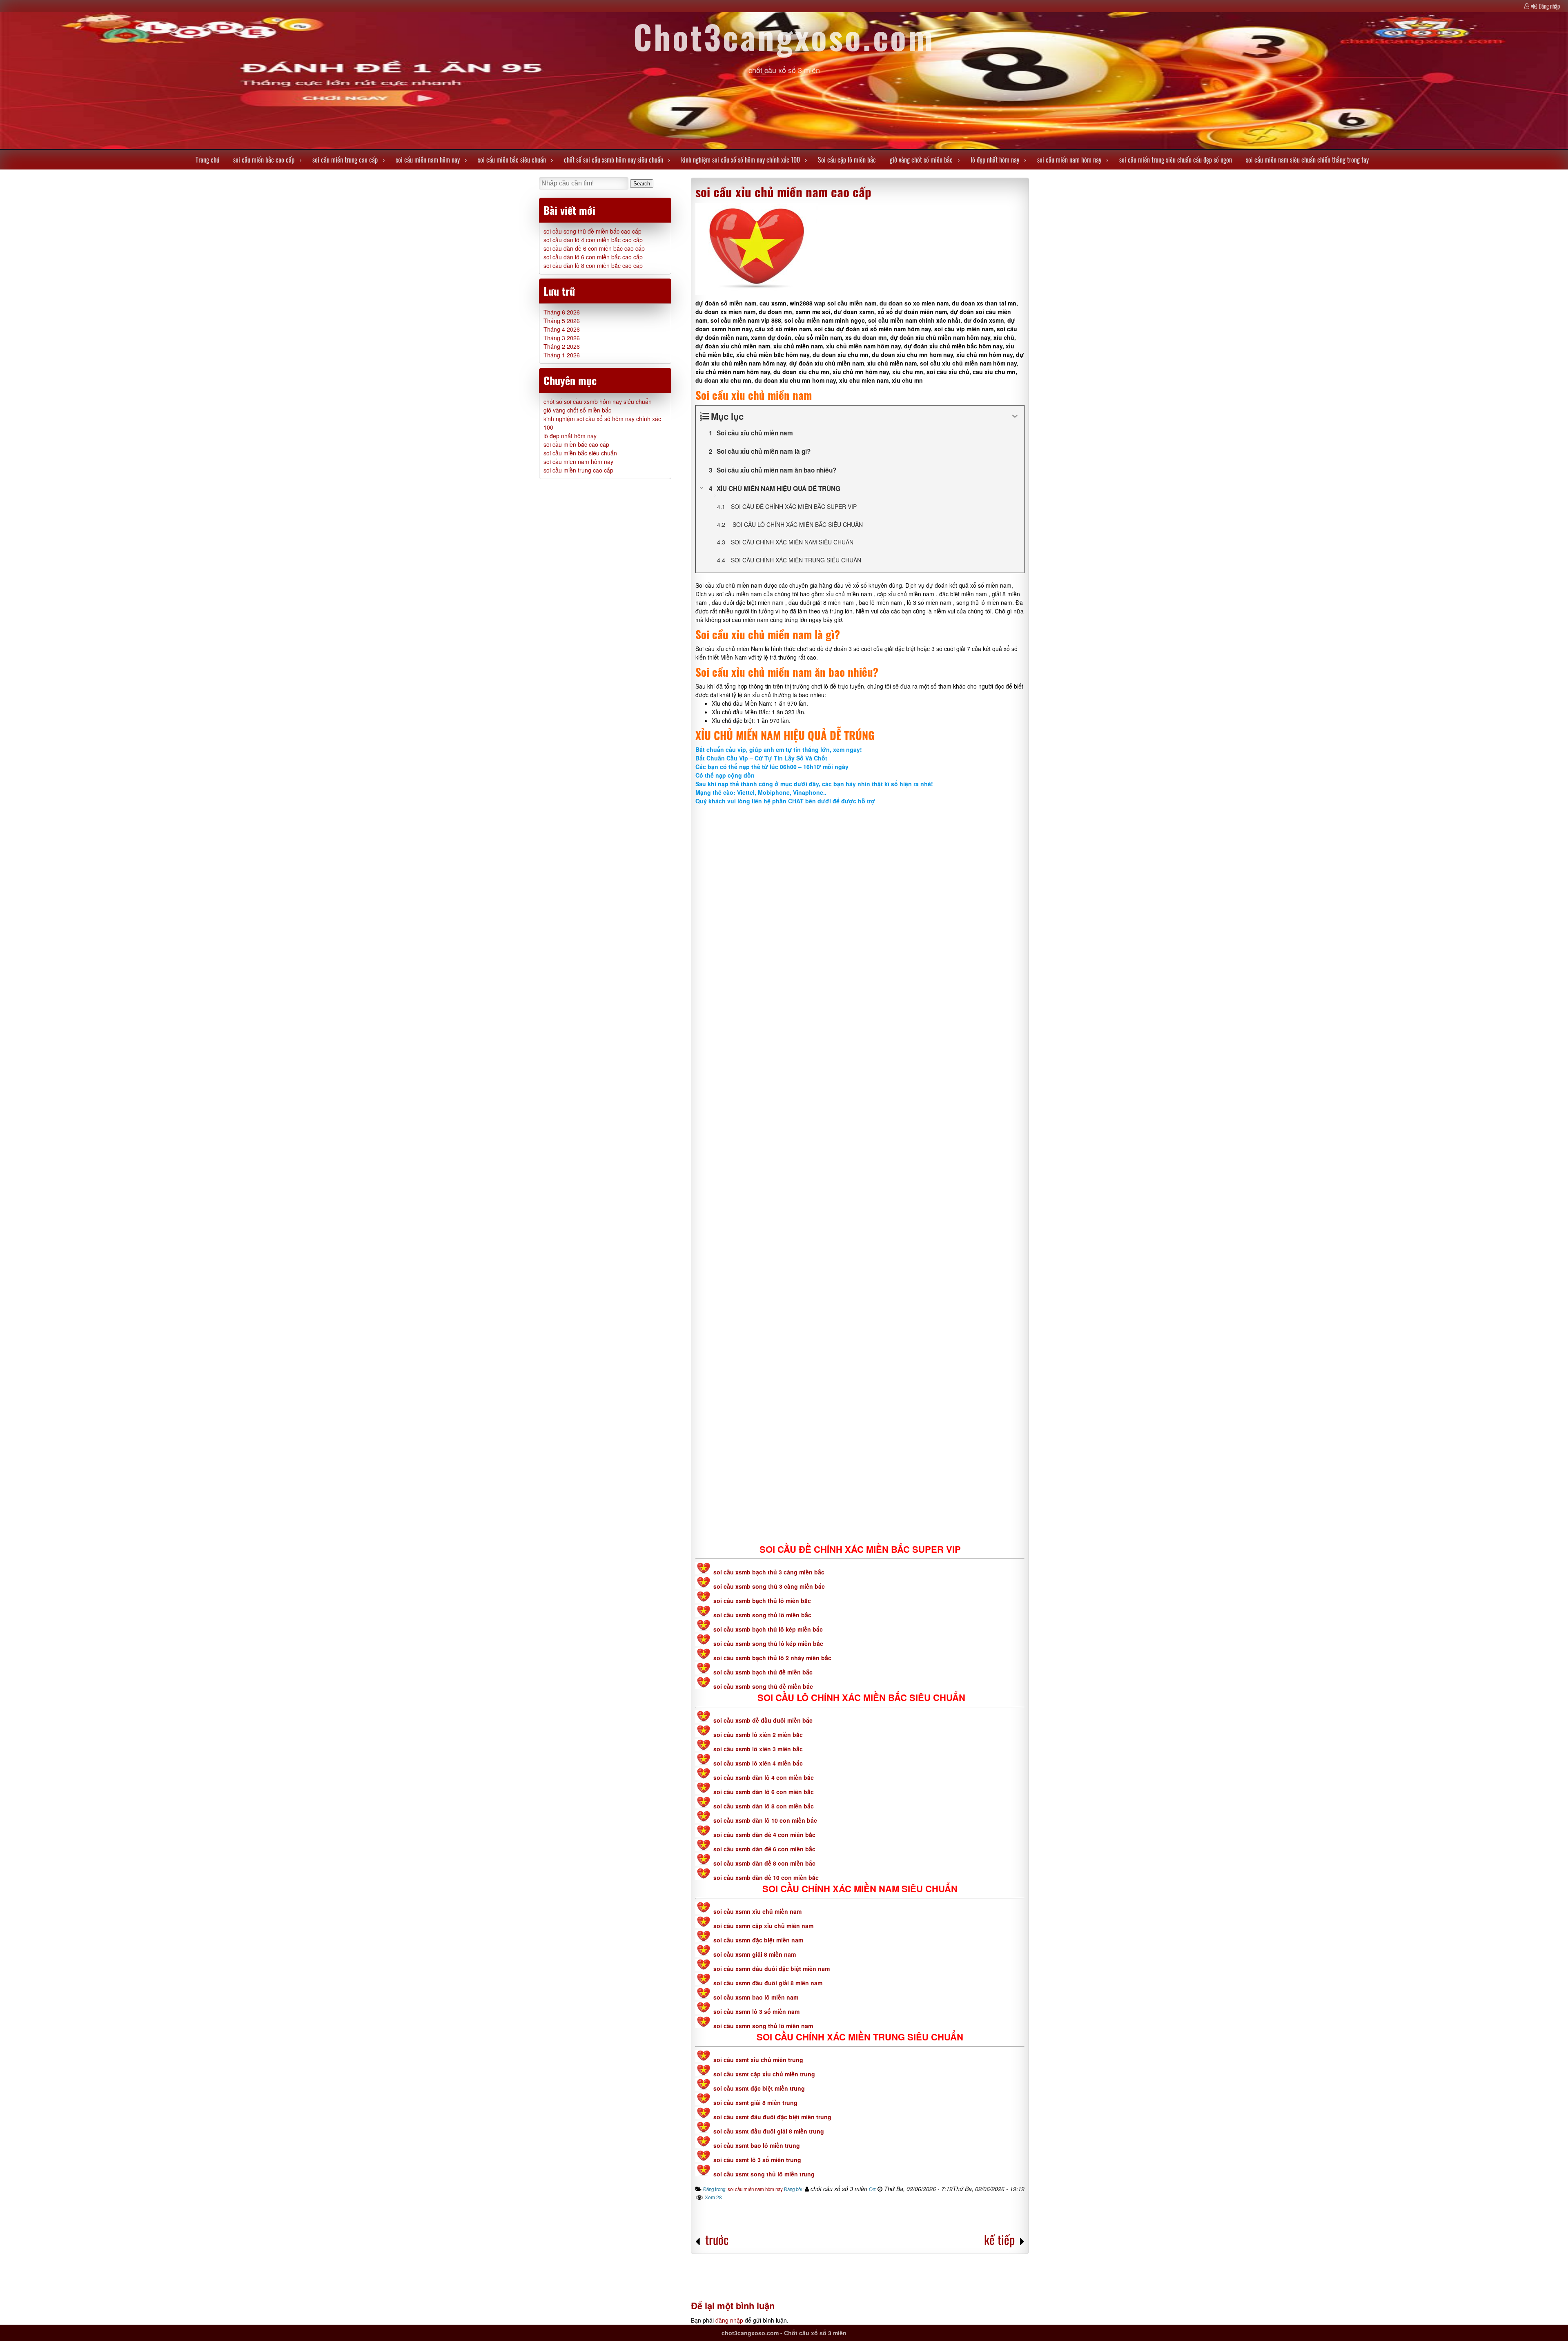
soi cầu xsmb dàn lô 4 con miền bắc (764, 1777)
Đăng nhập (1549, 6)
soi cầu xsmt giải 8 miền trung (755, 2102)
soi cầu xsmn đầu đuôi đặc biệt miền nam (772, 1969)
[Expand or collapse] (1015, 416)
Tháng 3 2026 (562, 338)
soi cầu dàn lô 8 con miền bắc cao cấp (593, 265)
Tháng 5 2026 (562, 321)
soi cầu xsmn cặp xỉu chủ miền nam (763, 1926)
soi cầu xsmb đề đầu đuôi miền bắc (763, 1720)
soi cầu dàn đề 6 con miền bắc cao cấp (594, 248)
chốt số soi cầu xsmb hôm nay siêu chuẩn (614, 160)
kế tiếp (999, 2240)
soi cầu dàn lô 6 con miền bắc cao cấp (593, 257)
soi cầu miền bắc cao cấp (264, 160)
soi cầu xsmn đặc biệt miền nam (758, 1940)
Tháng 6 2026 (562, 312)
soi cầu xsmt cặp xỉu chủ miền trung (764, 2074)
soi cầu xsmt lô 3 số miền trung (757, 2160)
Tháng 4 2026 (562, 329)
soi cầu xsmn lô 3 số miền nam (756, 2011)
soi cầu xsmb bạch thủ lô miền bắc (762, 1601)
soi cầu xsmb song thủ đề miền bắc (763, 1686)
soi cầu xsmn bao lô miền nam (756, 1997)
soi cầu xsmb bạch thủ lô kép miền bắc (768, 1629)
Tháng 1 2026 (562, 355)
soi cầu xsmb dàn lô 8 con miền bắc (764, 1806)
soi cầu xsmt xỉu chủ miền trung (758, 2060)
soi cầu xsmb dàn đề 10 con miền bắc (766, 1877)
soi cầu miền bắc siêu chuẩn (512, 160)
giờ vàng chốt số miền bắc (921, 160)
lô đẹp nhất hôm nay (995, 160)
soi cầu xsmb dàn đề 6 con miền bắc (764, 1849)
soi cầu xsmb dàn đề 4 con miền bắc (764, 1835)
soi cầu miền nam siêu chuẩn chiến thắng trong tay (1307, 160)
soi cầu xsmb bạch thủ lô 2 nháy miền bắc (772, 1658)
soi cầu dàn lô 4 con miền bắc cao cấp (593, 240)
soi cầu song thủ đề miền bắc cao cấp (592, 231)
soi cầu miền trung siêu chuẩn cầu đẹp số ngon (1176, 160)
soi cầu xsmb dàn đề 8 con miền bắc (764, 1863)
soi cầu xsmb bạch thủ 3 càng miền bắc (768, 1572)
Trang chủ (207, 160)
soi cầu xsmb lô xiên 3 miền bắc (758, 1749)
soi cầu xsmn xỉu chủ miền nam (757, 1911)
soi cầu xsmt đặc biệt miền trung (759, 2088)
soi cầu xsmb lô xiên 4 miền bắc (758, 1763)
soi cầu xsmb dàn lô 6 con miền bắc (764, 1792)
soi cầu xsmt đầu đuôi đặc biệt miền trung (772, 2117)
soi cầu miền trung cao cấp (345, 160)
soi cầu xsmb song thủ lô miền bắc (762, 1615)
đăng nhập (729, 2320)
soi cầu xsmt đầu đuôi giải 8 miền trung (769, 2131)
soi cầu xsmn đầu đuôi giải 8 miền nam (768, 1983)
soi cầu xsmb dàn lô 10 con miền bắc (765, 1820)
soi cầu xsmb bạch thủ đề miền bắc (763, 1672)
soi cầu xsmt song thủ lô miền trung (764, 2174)
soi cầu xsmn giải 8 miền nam (755, 1954)
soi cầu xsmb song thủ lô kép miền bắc (768, 1643)
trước (717, 2240)
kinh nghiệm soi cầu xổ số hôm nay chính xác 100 (741, 160)
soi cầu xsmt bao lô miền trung (757, 2145)
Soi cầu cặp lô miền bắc (847, 160)
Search (642, 184)
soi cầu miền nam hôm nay (428, 160)
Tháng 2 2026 (562, 346)
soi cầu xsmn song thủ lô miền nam (763, 2026)
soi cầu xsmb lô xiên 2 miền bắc (758, 1735)
